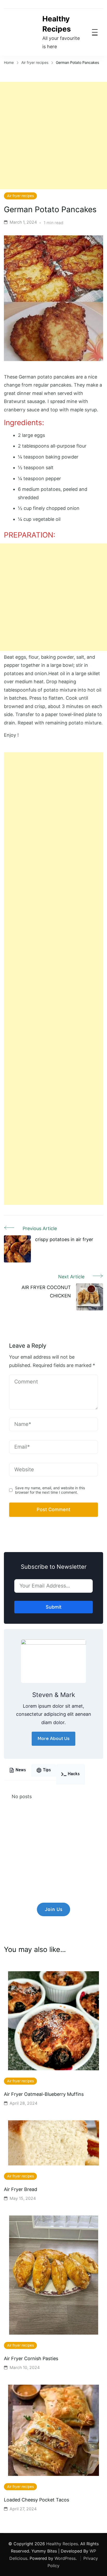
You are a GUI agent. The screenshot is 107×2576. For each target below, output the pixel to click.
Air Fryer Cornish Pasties (31, 2358)
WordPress (65, 2558)
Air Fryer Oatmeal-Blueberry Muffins (44, 2094)
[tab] (18, 1770)
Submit (54, 1607)
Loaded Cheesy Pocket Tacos (36, 2500)
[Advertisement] (53, 136)
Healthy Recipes (57, 24)
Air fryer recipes (20, 196)
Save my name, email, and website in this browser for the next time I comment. (50, 1490)
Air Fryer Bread (21, 2189)
